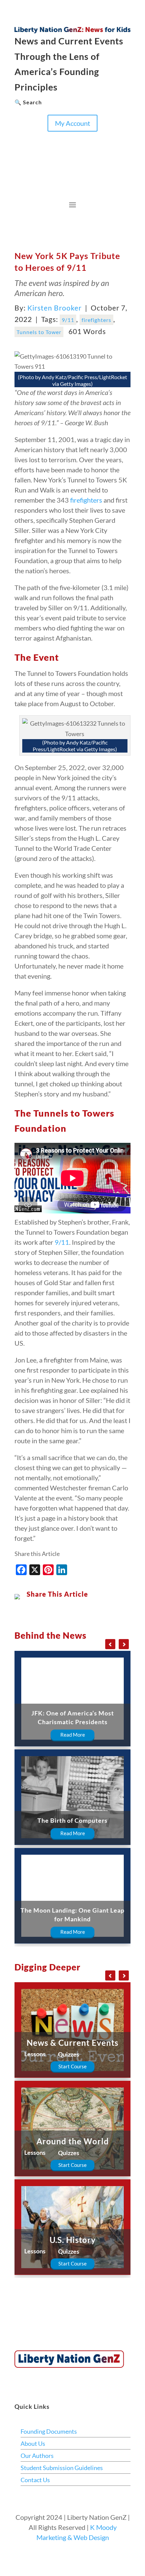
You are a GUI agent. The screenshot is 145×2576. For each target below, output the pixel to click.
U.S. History (73, 2240)
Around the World (73, 2141)
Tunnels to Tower (39, 332)
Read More (73, 1735)
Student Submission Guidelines (62, 2468)
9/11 (68, 320)
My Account (72, 123)
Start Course (72, 2066)
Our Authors (37, 2456)
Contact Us (35, 2480)
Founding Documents (49, 2431)
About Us (33, 2443)
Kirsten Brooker (54, 308)
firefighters (96, 320)
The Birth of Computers (72, 1820)
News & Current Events (72, 2043)
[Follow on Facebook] (20, 137)
